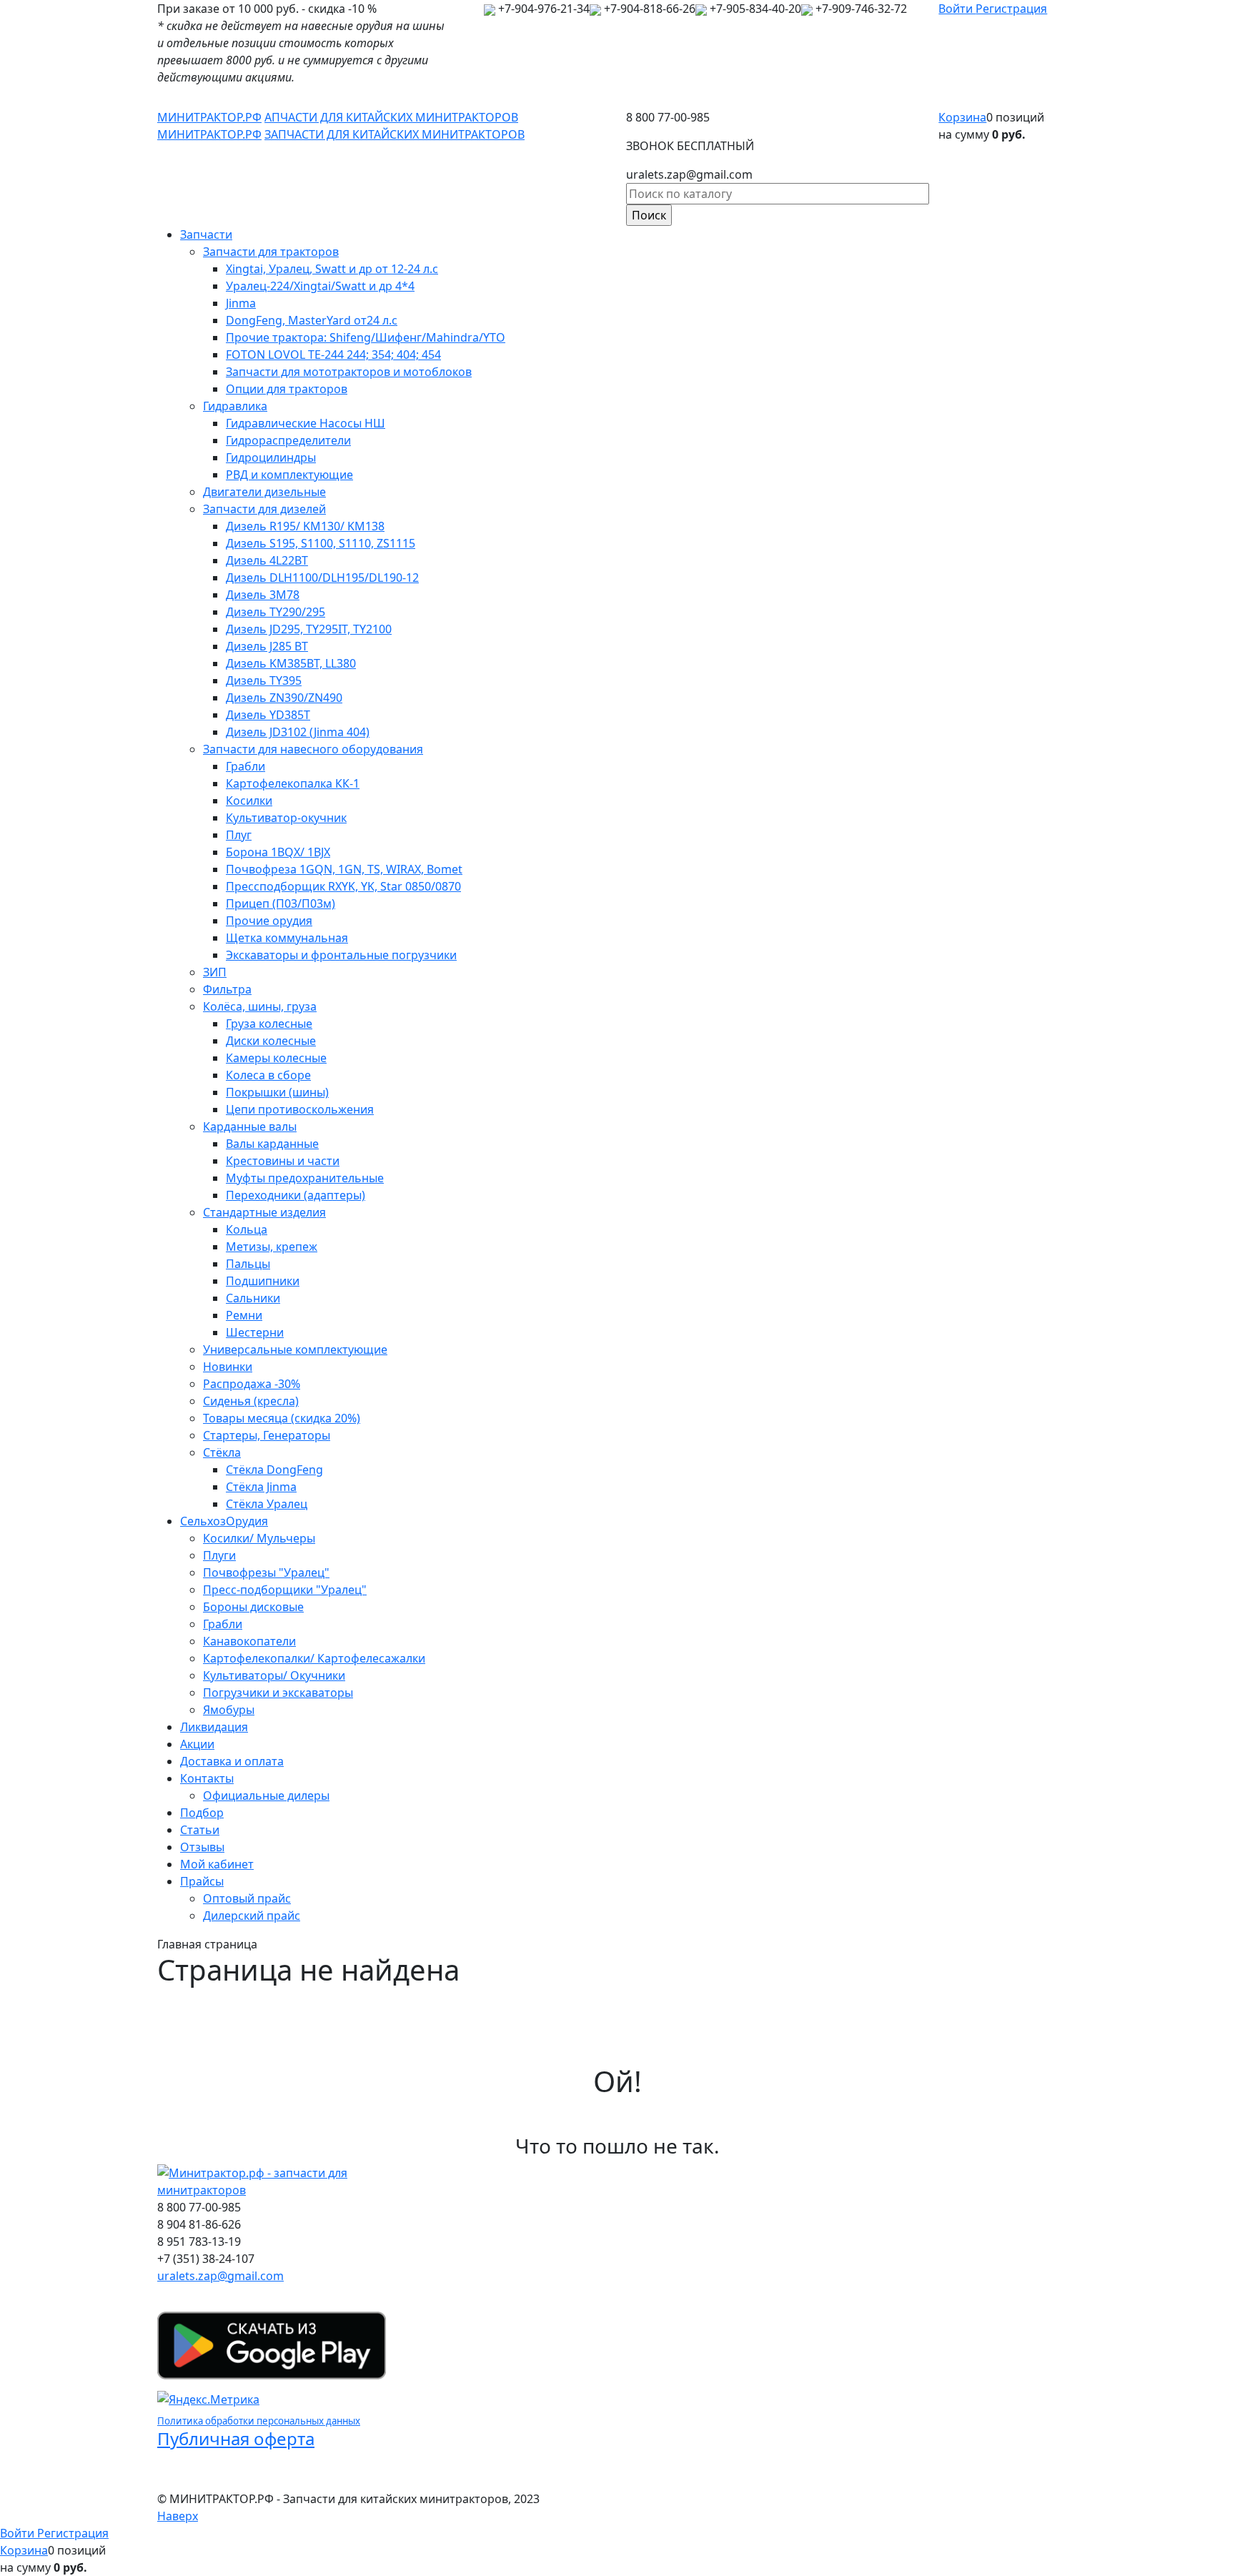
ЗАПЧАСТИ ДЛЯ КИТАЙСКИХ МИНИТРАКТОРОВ (395, 134)
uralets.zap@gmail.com (220, 2276)
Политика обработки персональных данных (259, 2421)
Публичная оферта (236, 2438)
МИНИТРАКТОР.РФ (209, 117)
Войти (957, 9)
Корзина (962, 117)
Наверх (178, 2516)
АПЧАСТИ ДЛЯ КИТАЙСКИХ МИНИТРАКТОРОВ (391, 117)
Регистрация (1011, 9)
